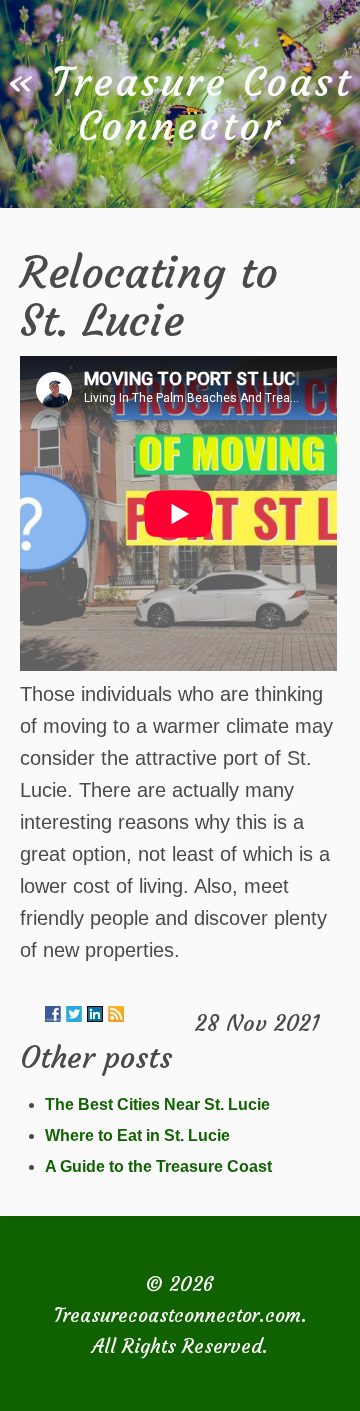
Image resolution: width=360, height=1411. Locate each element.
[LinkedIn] (95, 1014)
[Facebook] (53, 1014)
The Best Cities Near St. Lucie (157, 1104)
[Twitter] (74, 1014)
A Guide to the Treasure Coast (158, 1166)
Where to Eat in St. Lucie (137, 1135)
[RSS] (116, 1014)
